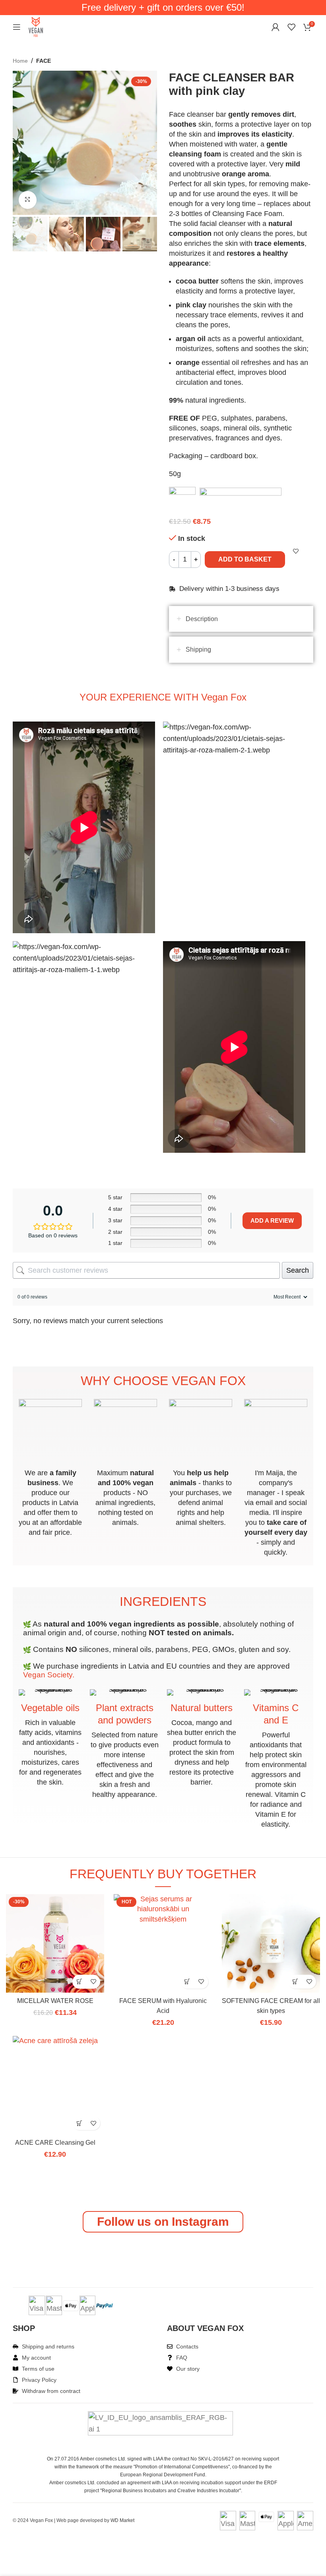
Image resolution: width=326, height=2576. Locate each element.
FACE (44, 61)
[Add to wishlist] (93, 1982)
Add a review (272, 1220)
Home (20, 61)
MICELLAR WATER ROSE (55, 2001)
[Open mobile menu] (17, 27)
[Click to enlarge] (28, 200)
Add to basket (245, 559)
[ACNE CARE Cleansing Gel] (55, 2041)
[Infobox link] (50, 1468)
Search (298, 1270)
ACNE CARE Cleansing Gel (55, 2143)
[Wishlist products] (291, 27)
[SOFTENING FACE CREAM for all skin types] (271, 1943)
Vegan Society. (49, 1675)
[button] (79, 1982)
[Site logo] (36, 27)
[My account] (276, 27)
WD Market (122, 2520)
